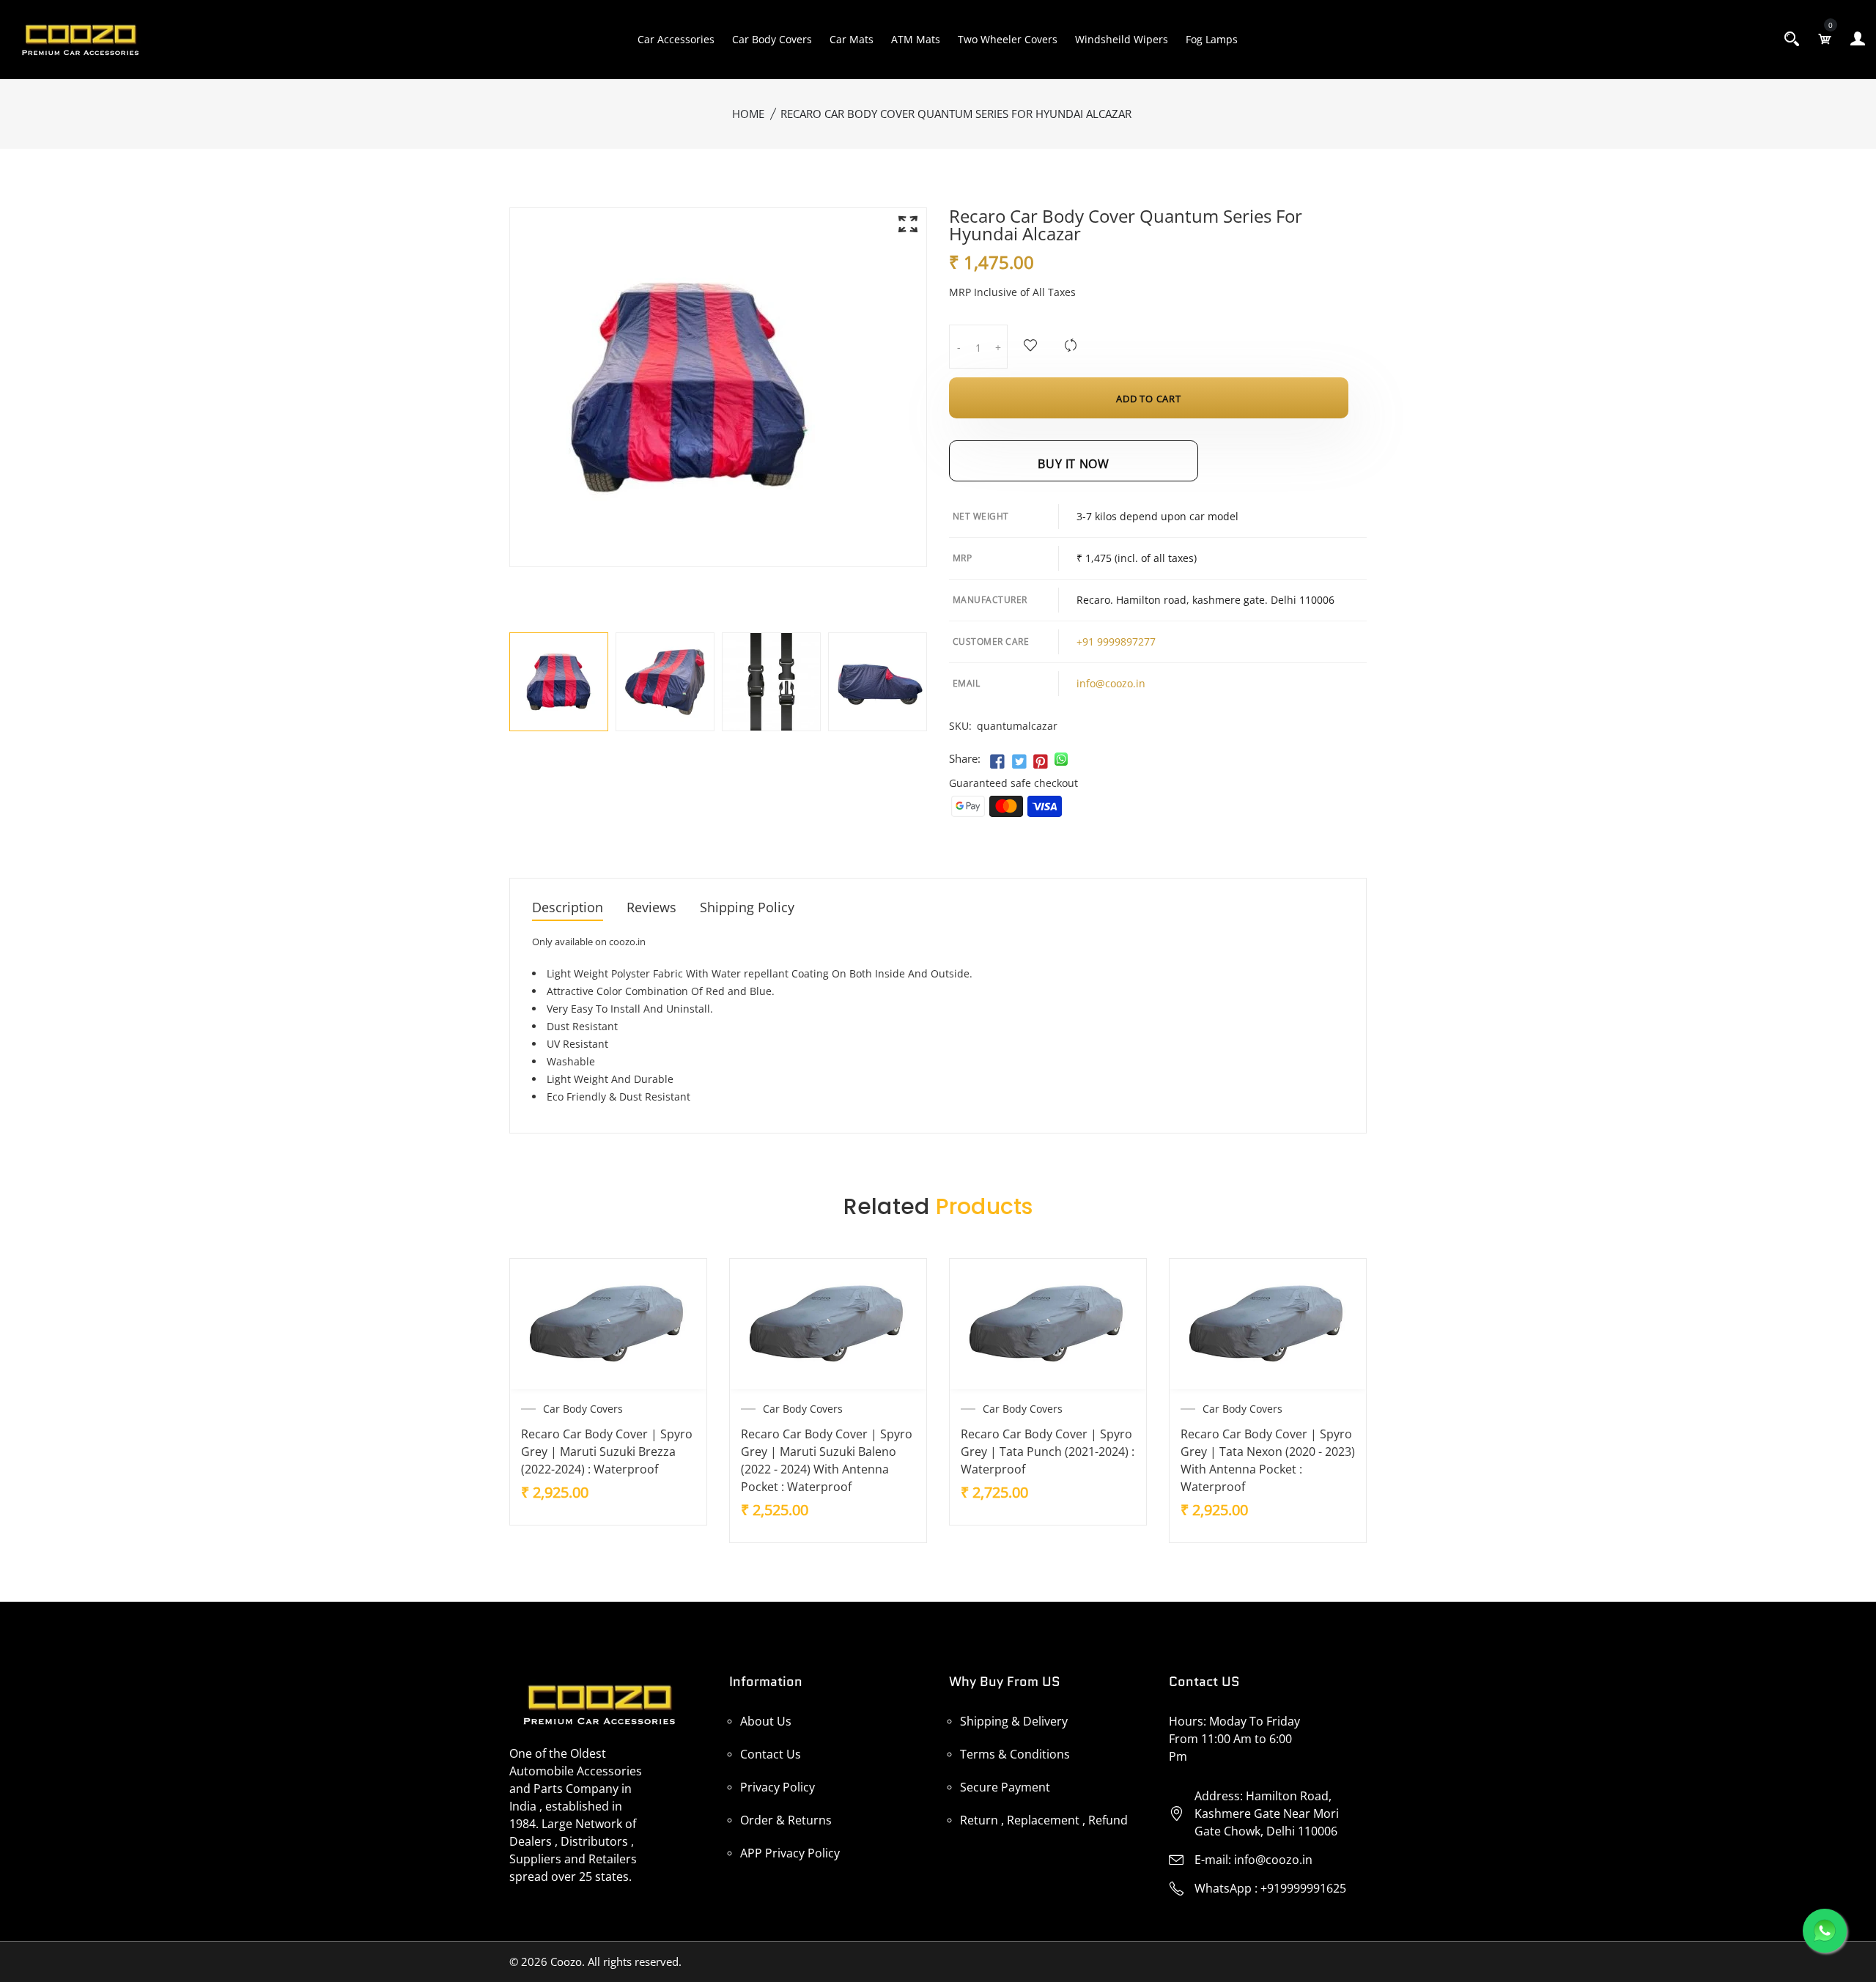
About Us (766, 1721)
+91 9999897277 (1116, 641)
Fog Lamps (1212, 39)
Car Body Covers (772, 39)
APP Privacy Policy (790, 1853)
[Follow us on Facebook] (997, 762)
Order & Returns (786, 1820)
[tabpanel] (559, 682)
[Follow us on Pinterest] (1041, 762)
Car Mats (852, 39)
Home (748, 114)
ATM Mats (916, 39)
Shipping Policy (747, 908)
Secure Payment (1005, 1787)
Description (568, 908)
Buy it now (1073, 464)
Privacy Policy (778, 1787)
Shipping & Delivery (1014, 1721)
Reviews (651, 908)
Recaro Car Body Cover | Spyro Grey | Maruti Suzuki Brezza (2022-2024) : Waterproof (607, 1452)
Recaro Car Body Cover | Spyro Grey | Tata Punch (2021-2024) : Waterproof (1048, 1452)
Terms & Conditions (1015, 1754)
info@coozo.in (1111, 683)
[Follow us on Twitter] (1019, 762)
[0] (1825, 39)
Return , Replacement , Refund (1044, 1820)
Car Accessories (676, 39)
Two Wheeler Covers (1008, 39)
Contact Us (771, 1754)
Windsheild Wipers (1122, 39)
